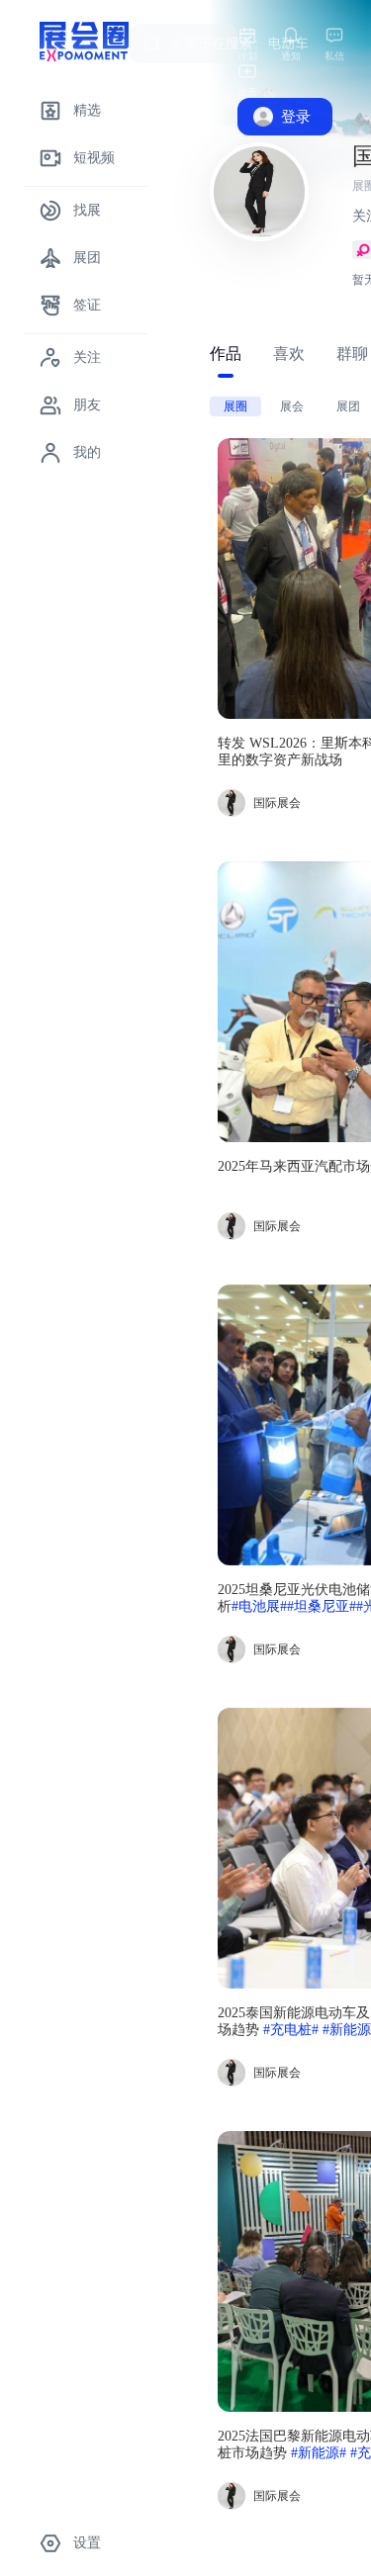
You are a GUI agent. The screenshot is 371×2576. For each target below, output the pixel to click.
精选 (87, 110)
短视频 (94, 158)
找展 (87, 210)
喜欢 (289, 354)
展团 (87, 258)
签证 (87, 305)
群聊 (352, 354)
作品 (226, 354)
